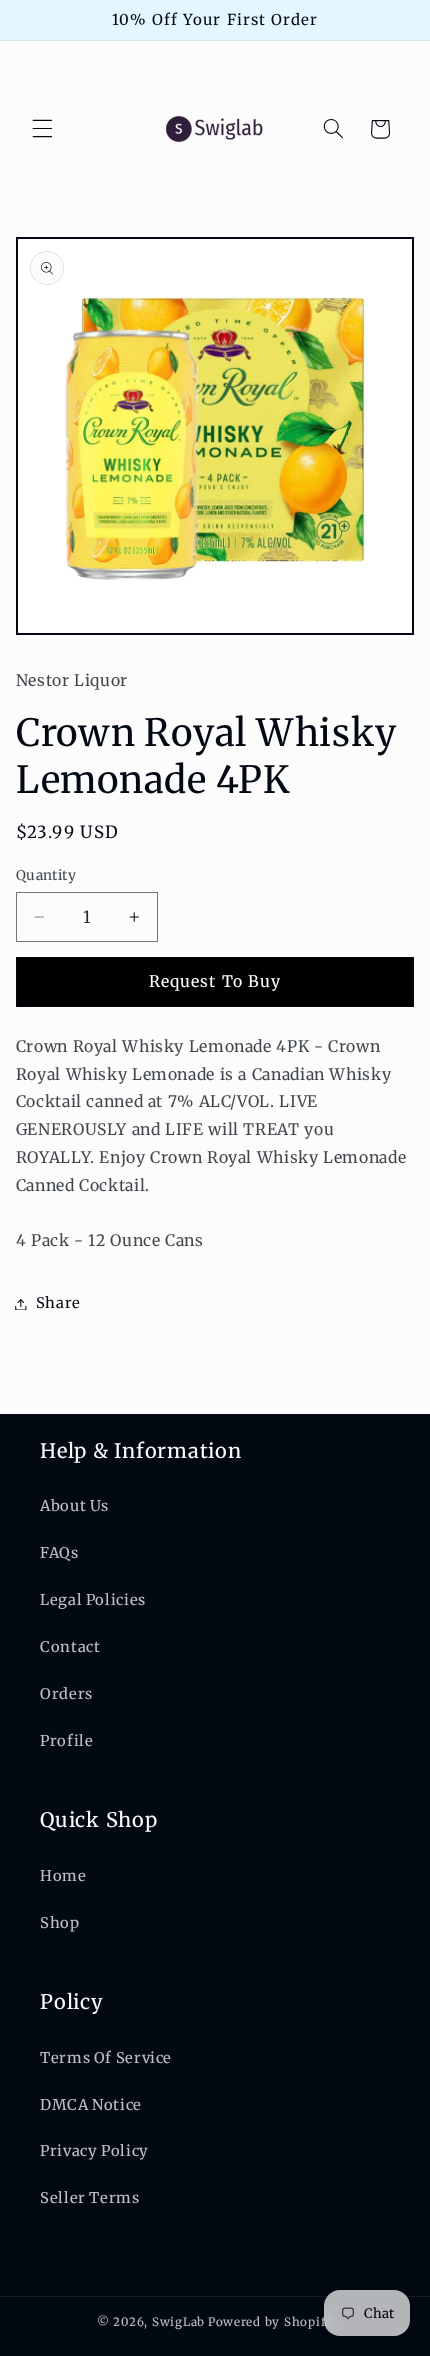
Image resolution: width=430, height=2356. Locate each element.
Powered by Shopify (270, 2322)
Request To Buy (215, 981)
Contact (70, 1647)
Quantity (46, 875)
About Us (74, 1506)
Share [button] (58, 1303)
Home (63, 1876)
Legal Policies (93, 1600)
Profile (66, 1741)
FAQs (59, 1553)
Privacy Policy (94, 2151)
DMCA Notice (91, 2105)
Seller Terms (90, 2198)
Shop (60, 1923)
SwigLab (178, 2322)
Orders (66, 1694)
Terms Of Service (106, 2058)
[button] (42, 129)
